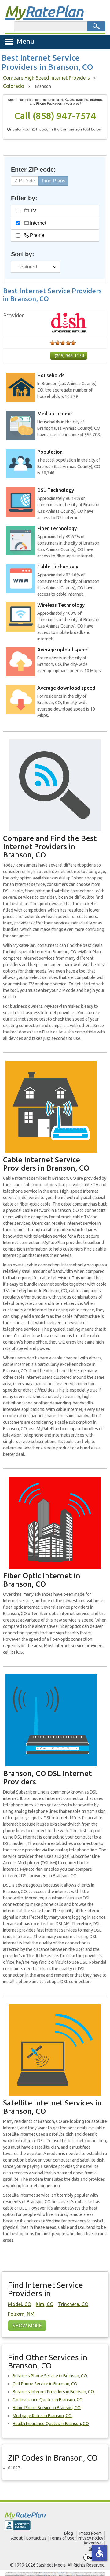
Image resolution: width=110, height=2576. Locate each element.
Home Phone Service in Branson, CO (47, 2408)
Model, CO (20, 2304)
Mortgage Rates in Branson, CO (42, 2416)
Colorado (14, 86)
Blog (69, 2533)
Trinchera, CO (73, 2304)
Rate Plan (44, 11)
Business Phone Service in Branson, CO (50, 2376)
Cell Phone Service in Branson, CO (45, 2384)
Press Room (91, 2533)
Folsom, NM (21, 2314)
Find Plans (54, 181)
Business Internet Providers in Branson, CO (53, 2392)
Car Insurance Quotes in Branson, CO (48, 2400)
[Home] (55, 2515)
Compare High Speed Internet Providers (46, 78)
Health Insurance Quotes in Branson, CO (51, 2424)
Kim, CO (45, 2304)
